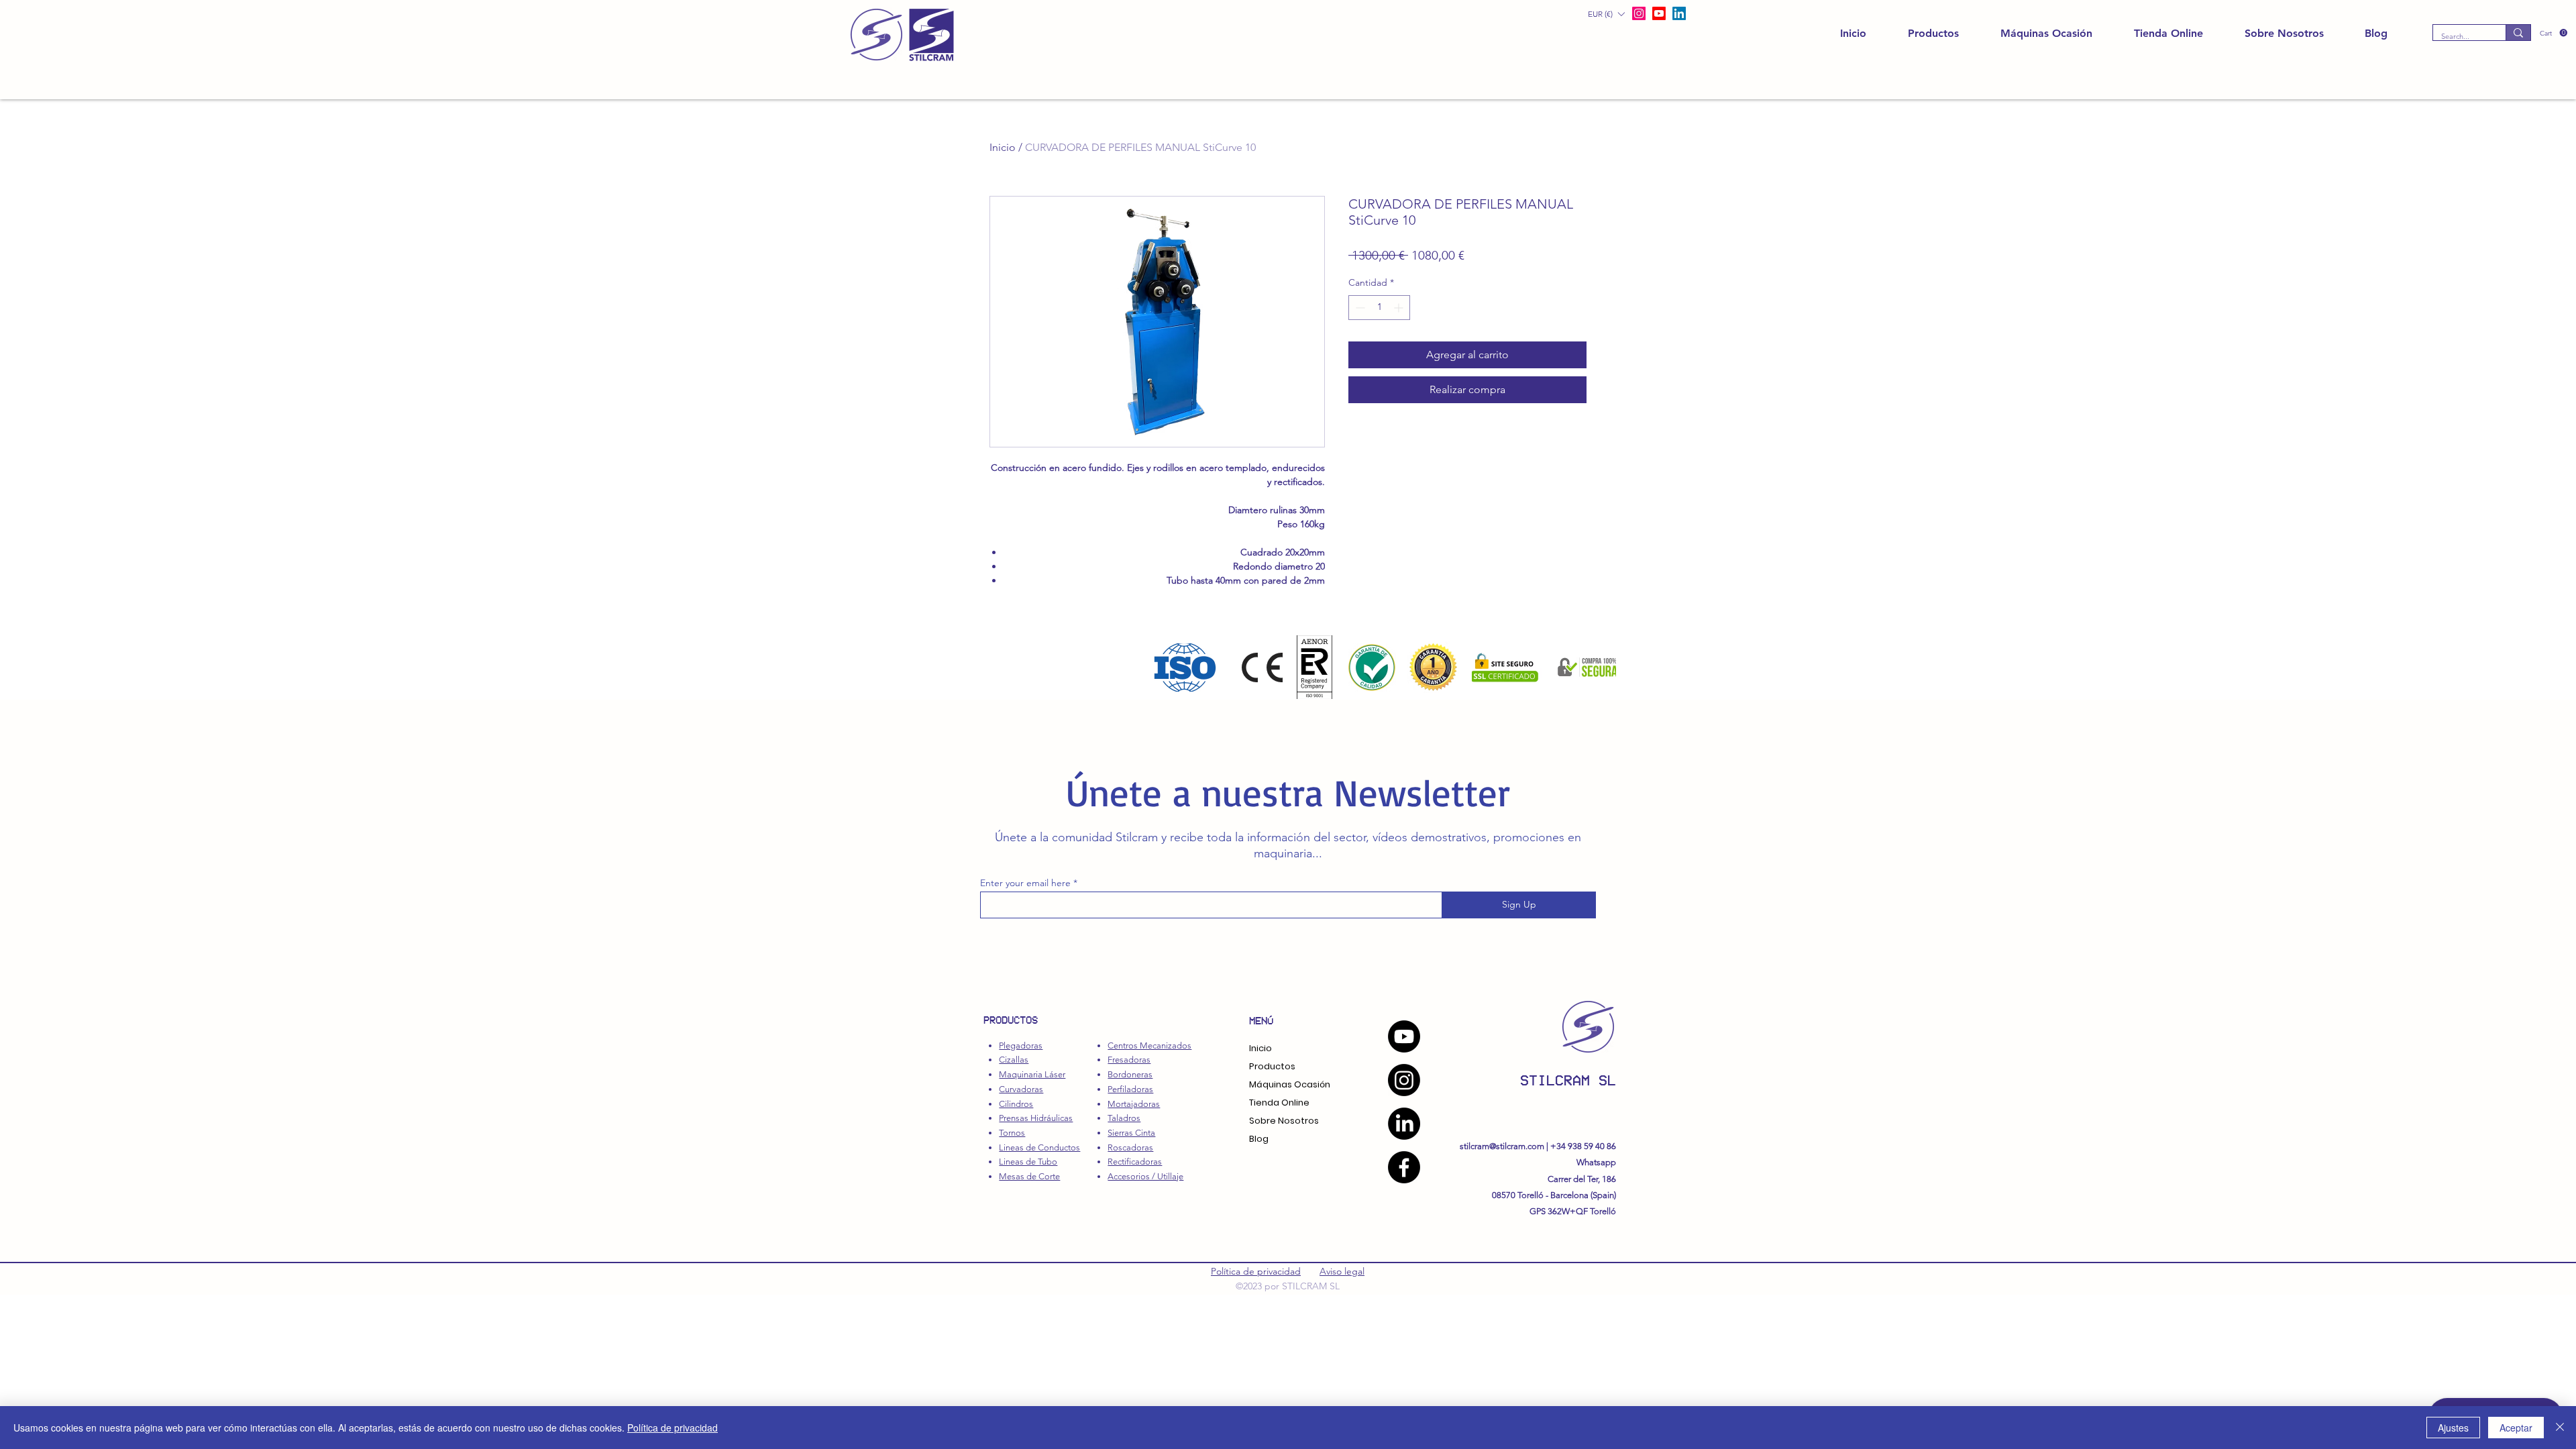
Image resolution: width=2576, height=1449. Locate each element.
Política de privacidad (1256, 1271)
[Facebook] (1404, 1167)
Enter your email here (1025, 883)
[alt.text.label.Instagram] (1639, 13)
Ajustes (2453, 1428)
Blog (1259, 1139)
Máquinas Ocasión (1290, 1084)
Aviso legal (1342, 1271)
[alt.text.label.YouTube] (1659, 13)
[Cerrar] (2560, 1428)
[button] (2554, 33)
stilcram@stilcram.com (1502, 1146)
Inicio (1003, 147)
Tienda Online (1279, 1103)
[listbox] (1606, 14)
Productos (1272, 1066)
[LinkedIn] (1679, 13)
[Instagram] (1404, 1080)
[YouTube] (1404, 1036)
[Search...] (2518, 33)
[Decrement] (1359, 308)
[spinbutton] (1379, 308)
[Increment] (1400, 308)
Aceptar (2516, 1428)
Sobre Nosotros (1284, 1121)
